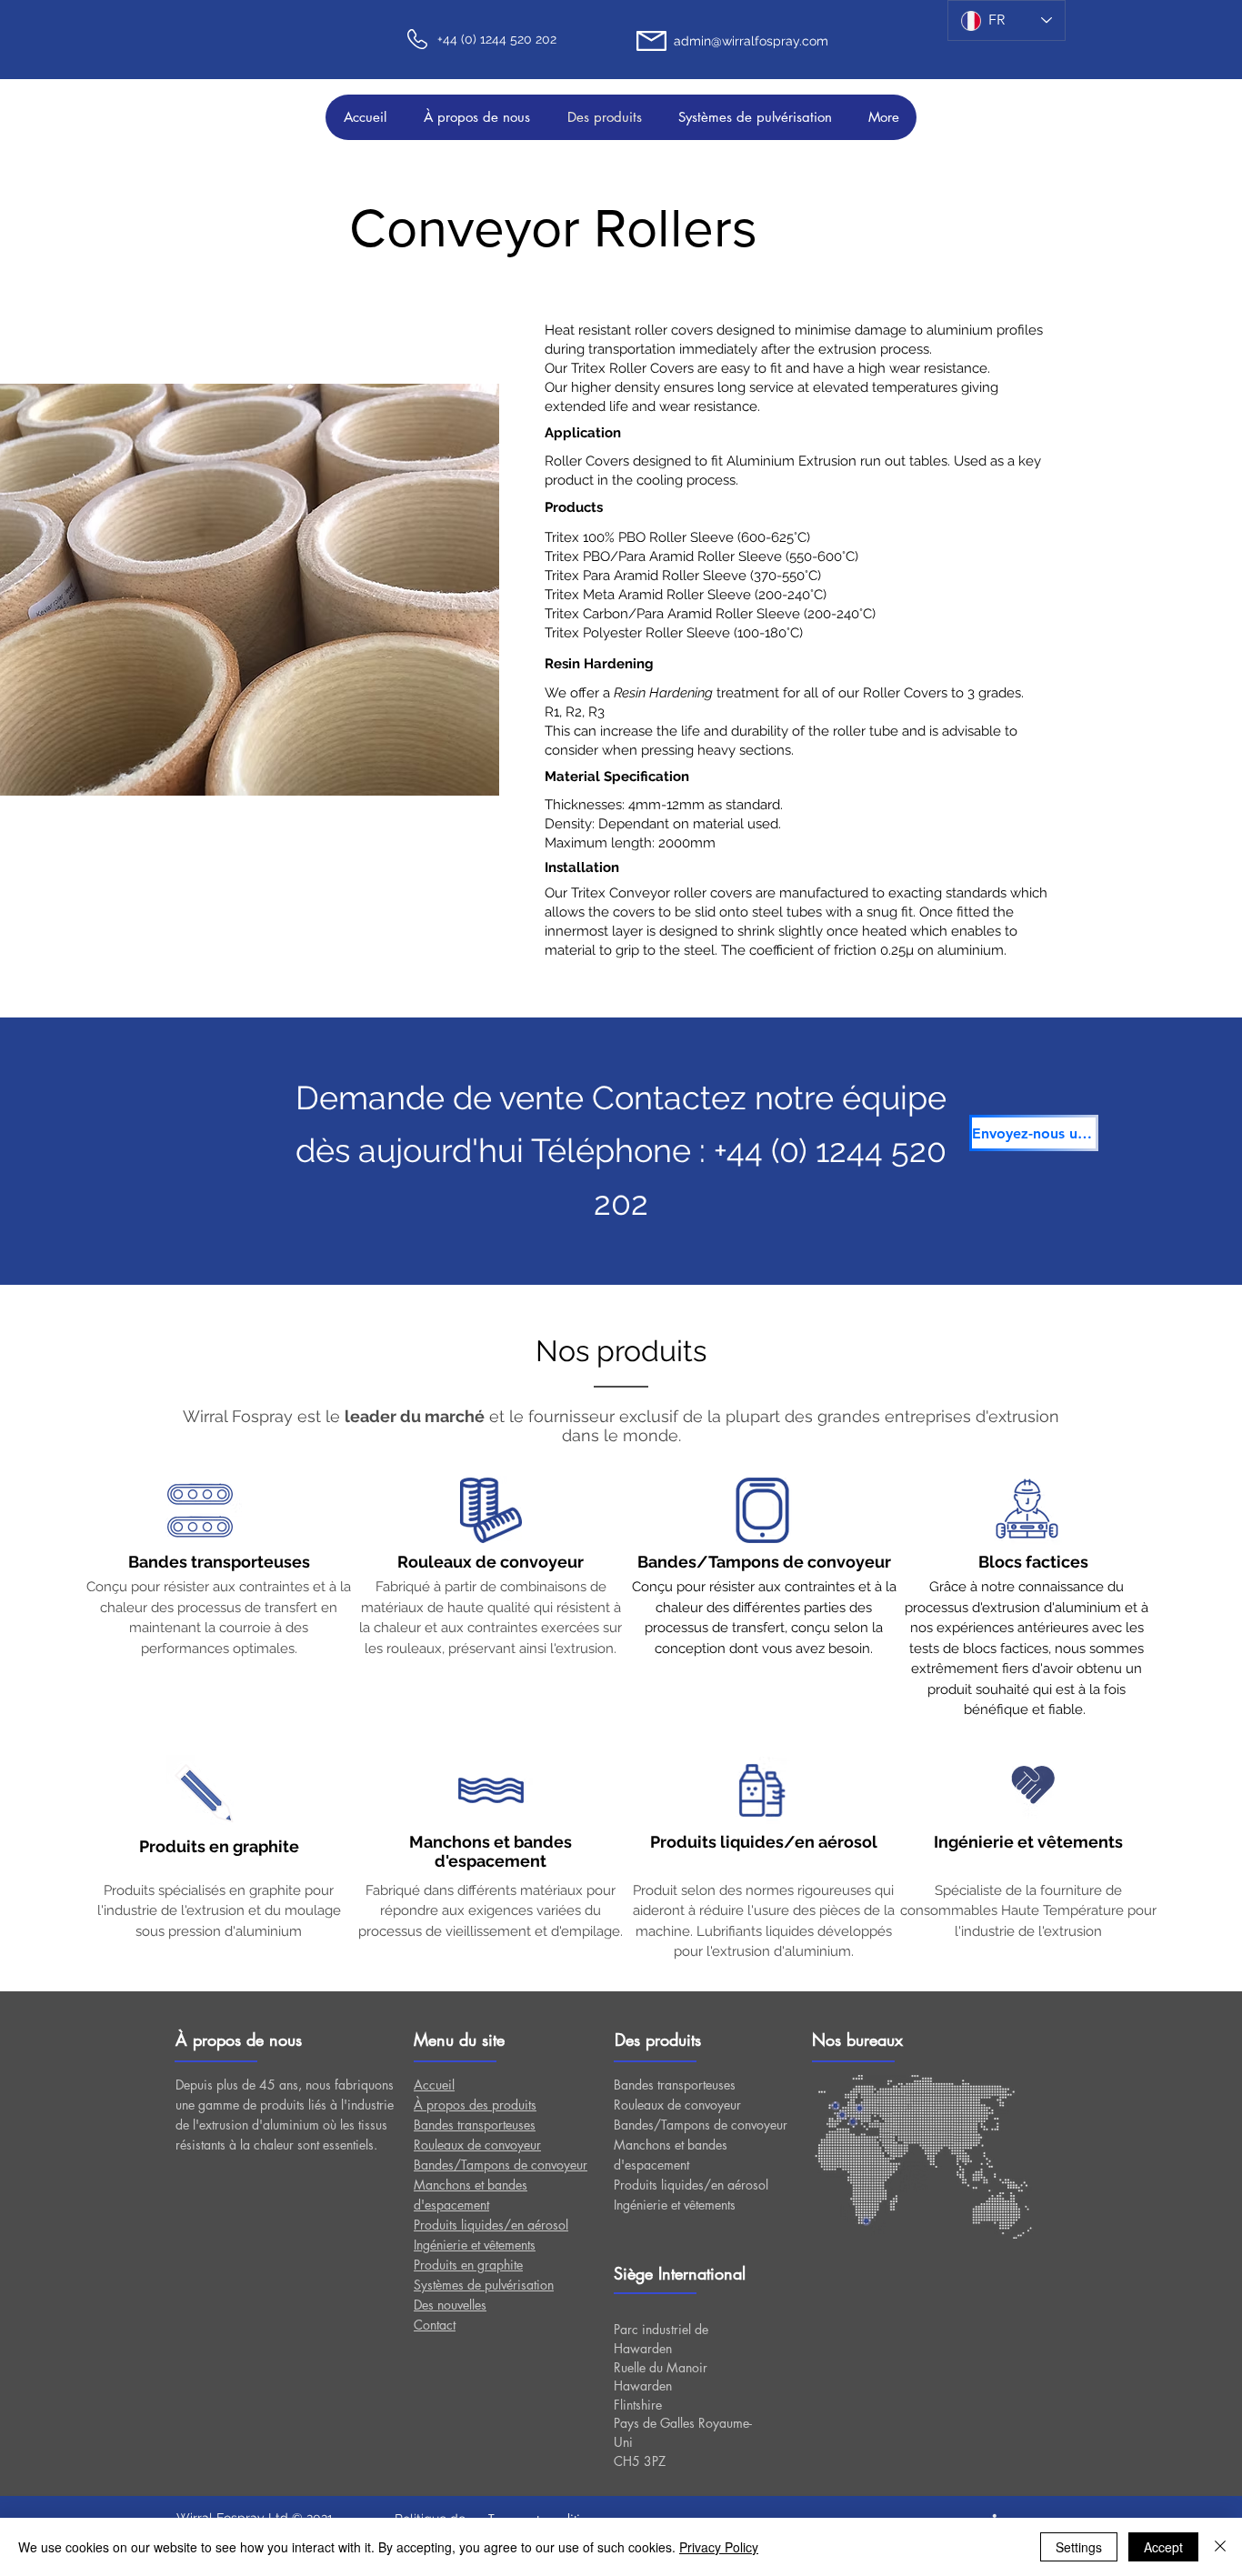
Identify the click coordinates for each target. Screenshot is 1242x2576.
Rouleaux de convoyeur (677, 2105)
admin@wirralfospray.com (751, 41)
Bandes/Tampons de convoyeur (701, 2125)
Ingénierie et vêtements (675, 2205)
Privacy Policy (719, 2547)
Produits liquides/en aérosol (691, 2185)
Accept (1163, 2547)
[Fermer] (1220, 2547)
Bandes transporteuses (675, 2085)
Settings (1079, 2547)
